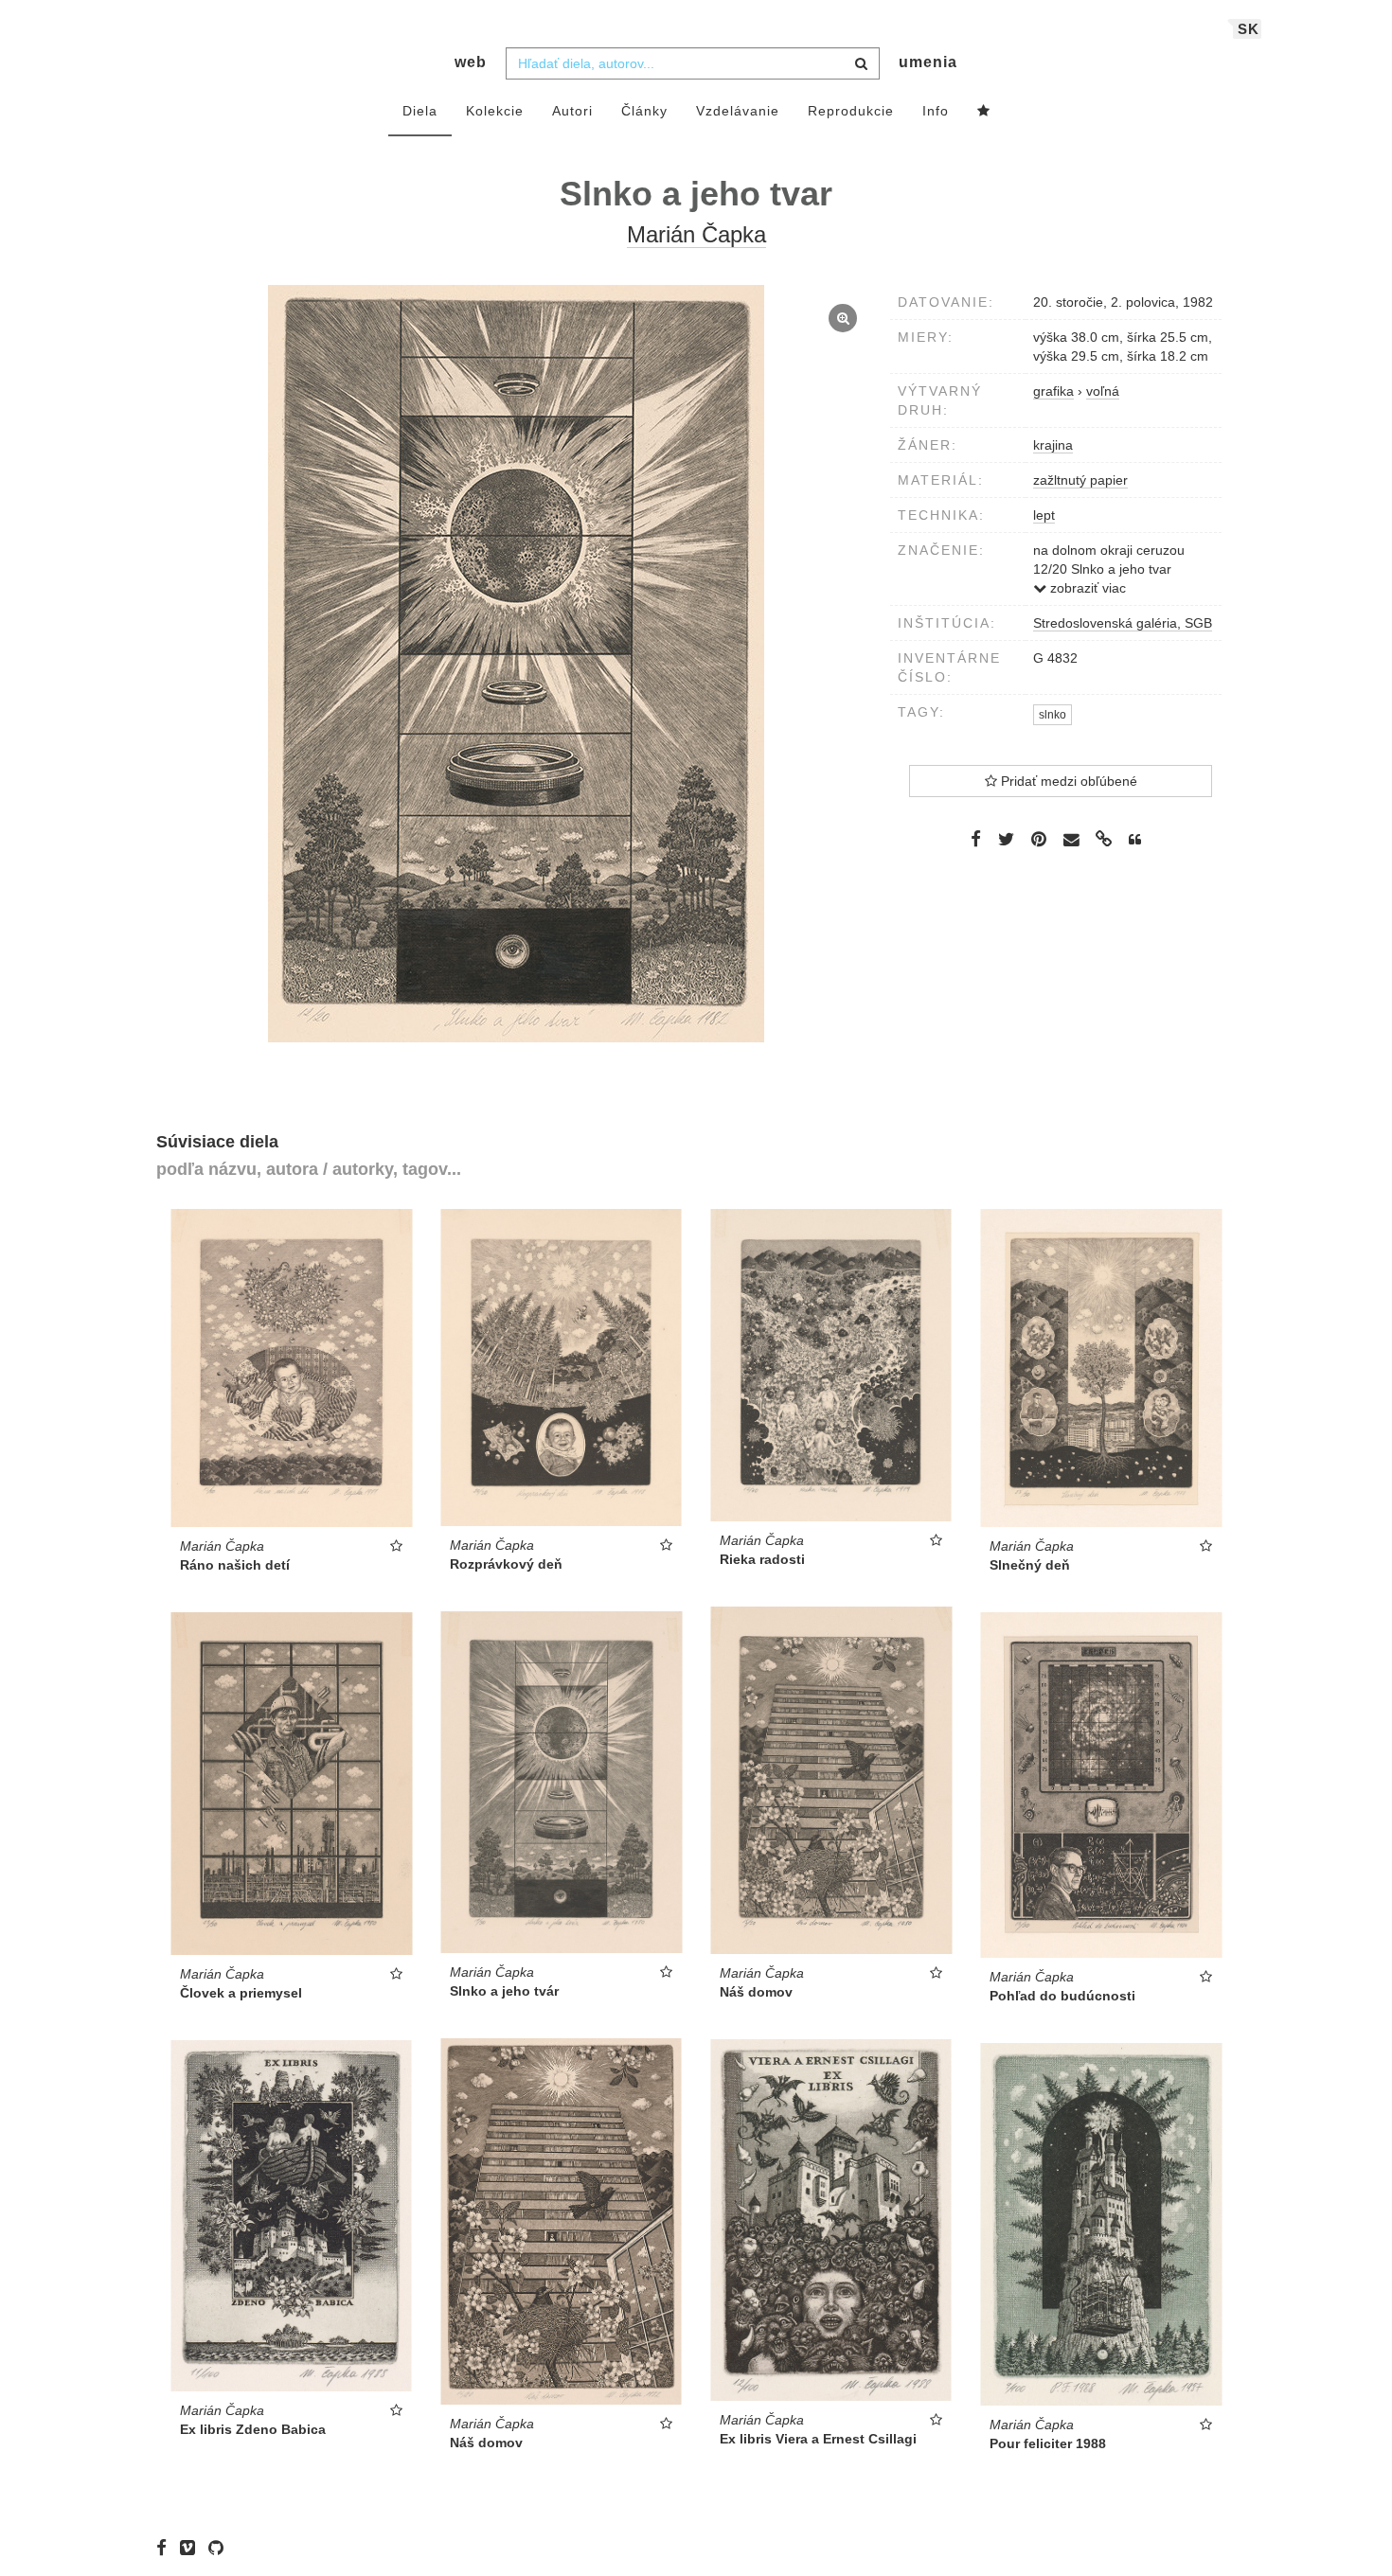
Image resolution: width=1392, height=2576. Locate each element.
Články (644, 111)
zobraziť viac (1086, 588)
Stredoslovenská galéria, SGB (1123, 623)
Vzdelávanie (738, 111)
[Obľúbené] (984, 112)
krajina (1053, 445)
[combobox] (693, 63)
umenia (928, 62)
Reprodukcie (851, 111)
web (471, 62)
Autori (572, 111)
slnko (1053, 715)
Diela (420, 111)
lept (1044, 515)
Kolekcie (495, 111)
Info (936, 111)
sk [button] (1249, 29)
